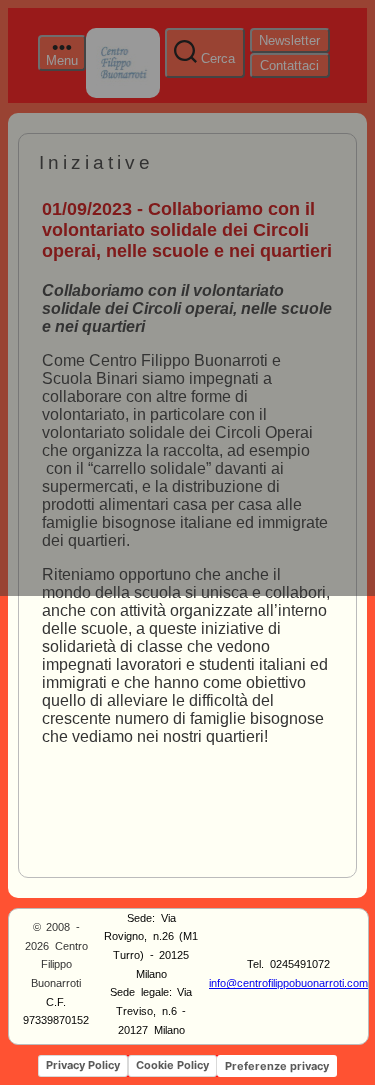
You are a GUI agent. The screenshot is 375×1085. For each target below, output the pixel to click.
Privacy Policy (83, 1065)
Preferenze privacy (277, 1066)
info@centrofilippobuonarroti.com (288, 983)
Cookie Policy (172, 1065)
